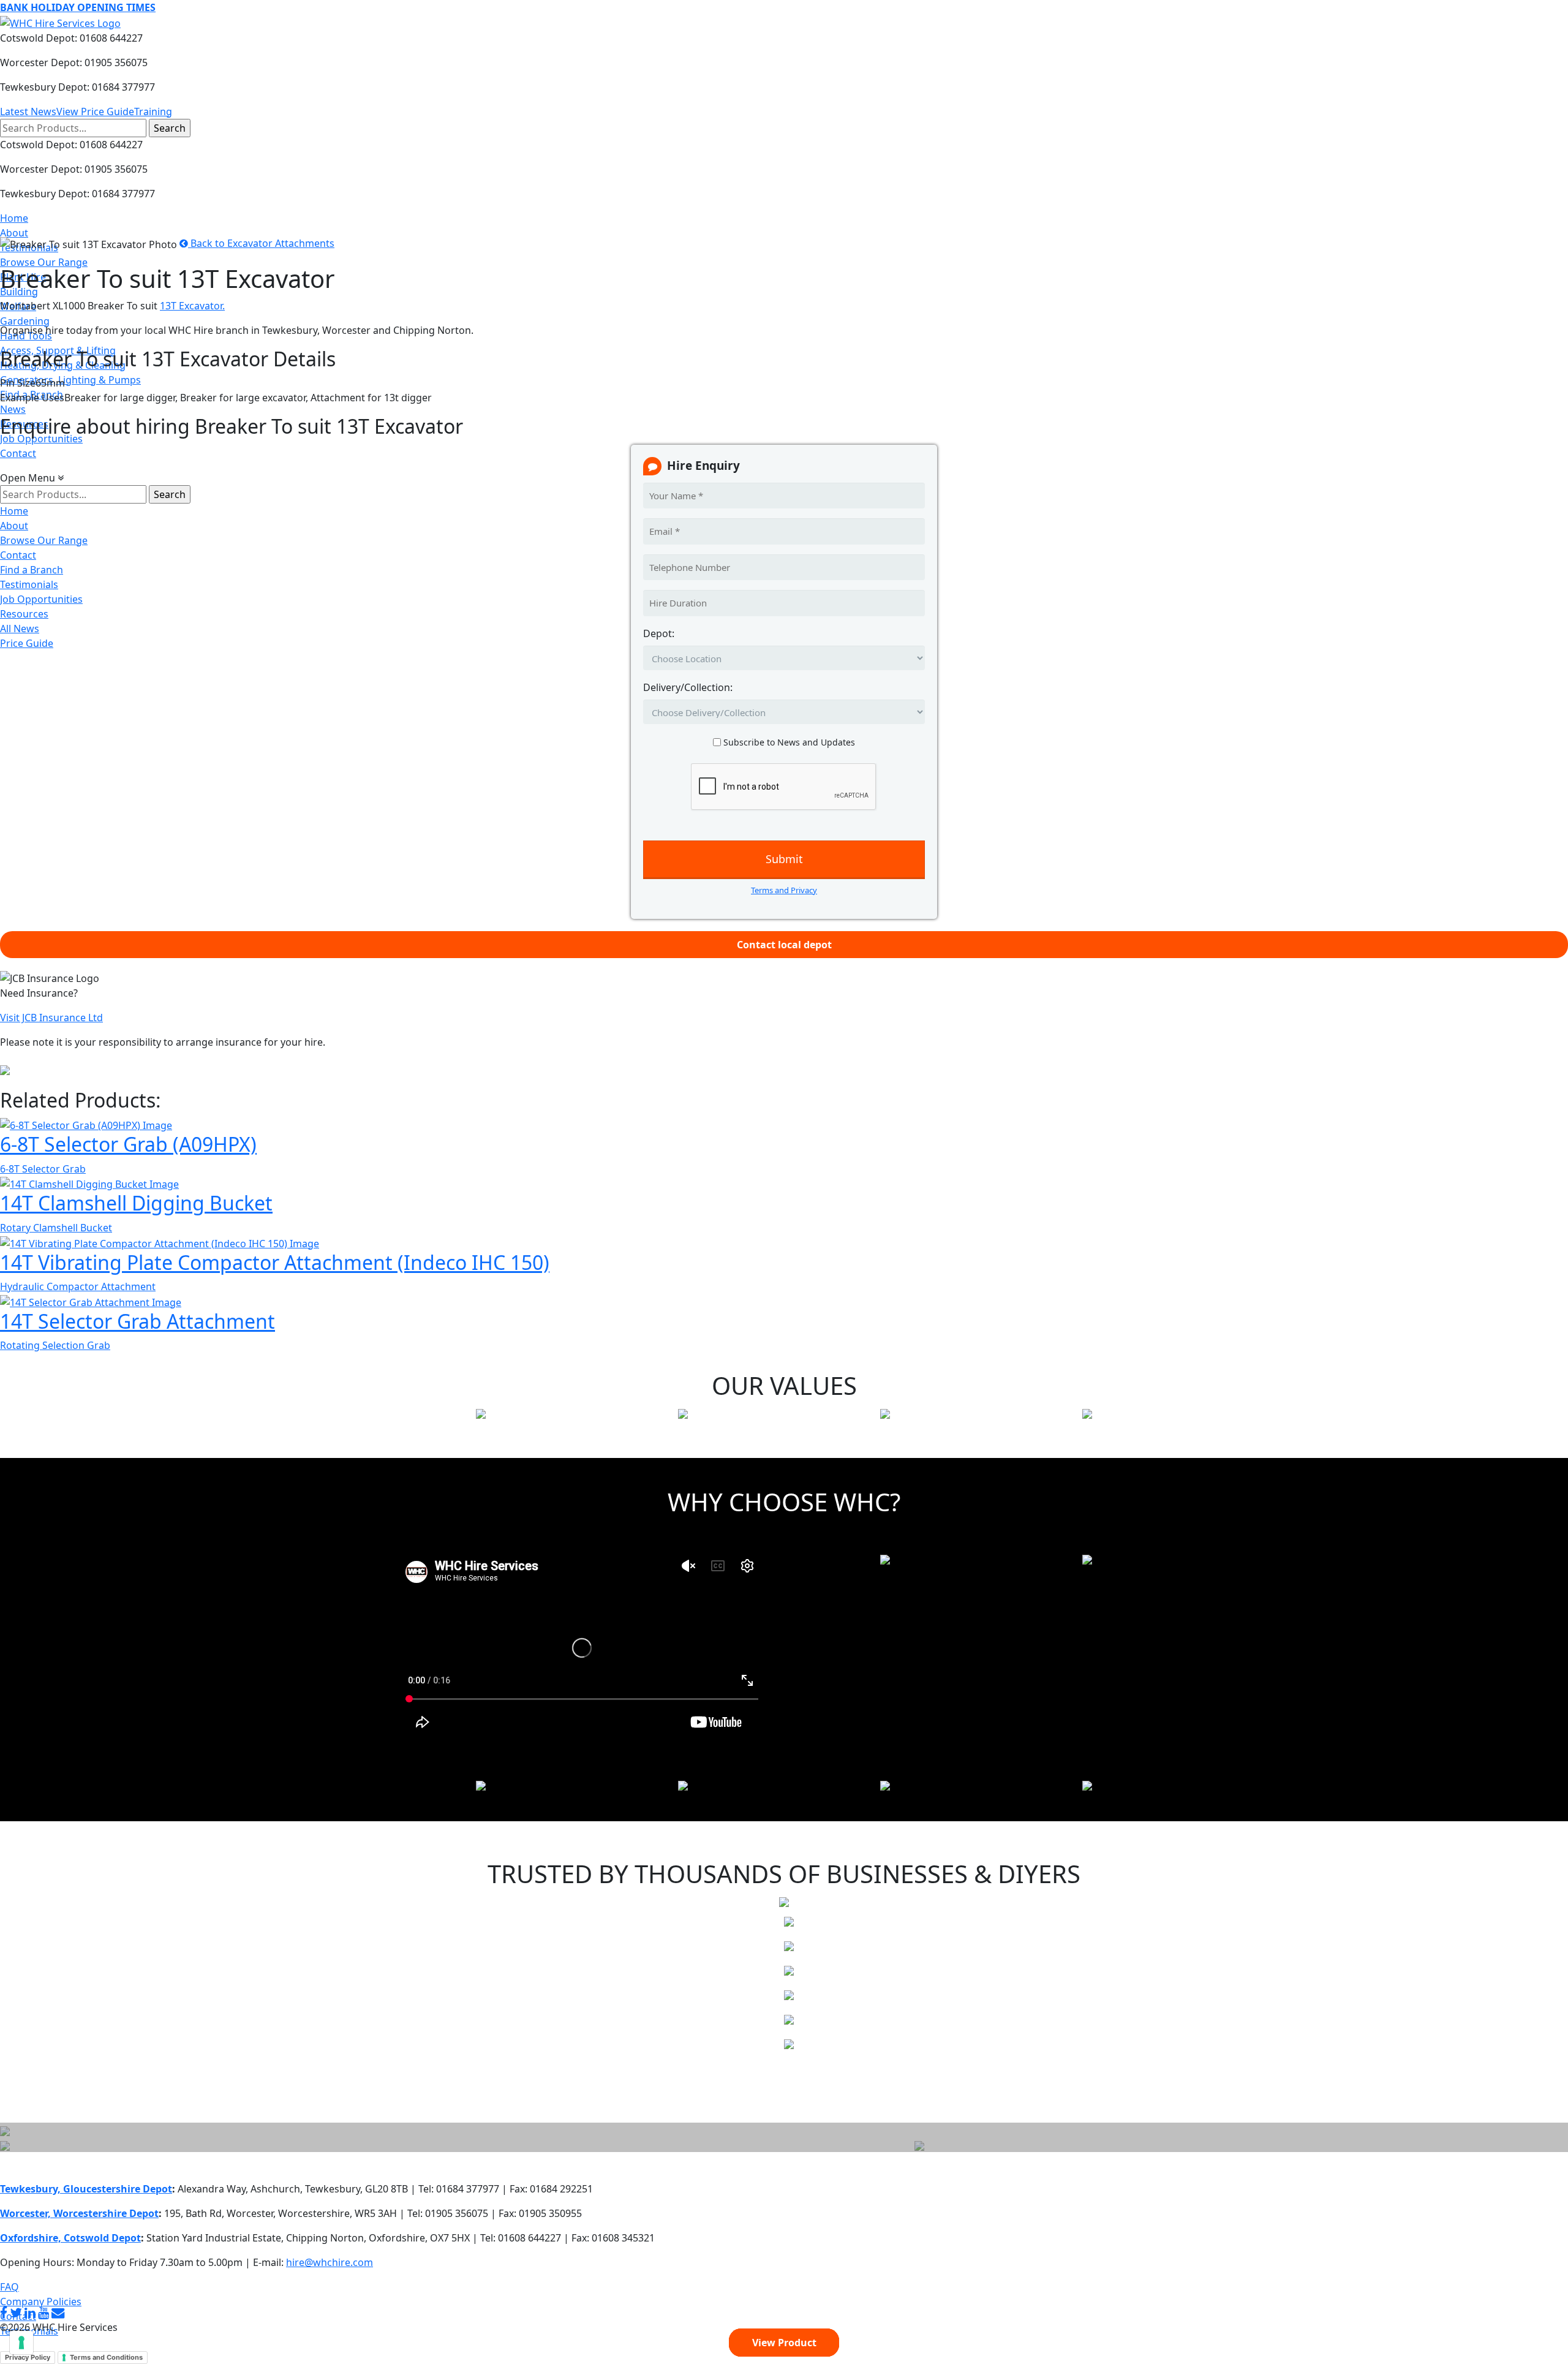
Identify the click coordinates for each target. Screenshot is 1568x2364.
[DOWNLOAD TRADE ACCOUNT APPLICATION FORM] (5, 2145)
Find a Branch (32, 570)
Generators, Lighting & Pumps (70, 380)
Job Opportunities (41, 599)
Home (14, 218)
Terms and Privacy (784, 890)
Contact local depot (784, 945)
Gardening (25, 321)
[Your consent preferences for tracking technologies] (21, 2343)
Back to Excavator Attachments (261, 243)
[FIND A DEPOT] (919, 2145)
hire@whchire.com (330, 2262)
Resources (24, 614)
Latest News (28, 111)
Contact (18, 453)
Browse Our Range (44, 262)
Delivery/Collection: (688, 687)
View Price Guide (95, 111)
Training (153, 111)
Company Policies (41, 2302)
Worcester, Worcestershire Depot (79, 2213)
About (14, 233)
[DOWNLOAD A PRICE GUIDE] (5, 2130)
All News (20, 629)
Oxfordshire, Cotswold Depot (70, 2238)
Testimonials (29, 584)
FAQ (9, 2287)
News (13, 409)
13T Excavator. (192, 306)
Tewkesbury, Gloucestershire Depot (86, 2189)
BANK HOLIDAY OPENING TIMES (78, 7)
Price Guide (27, 643)
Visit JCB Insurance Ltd (51, 1018)
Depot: (659, 633)
